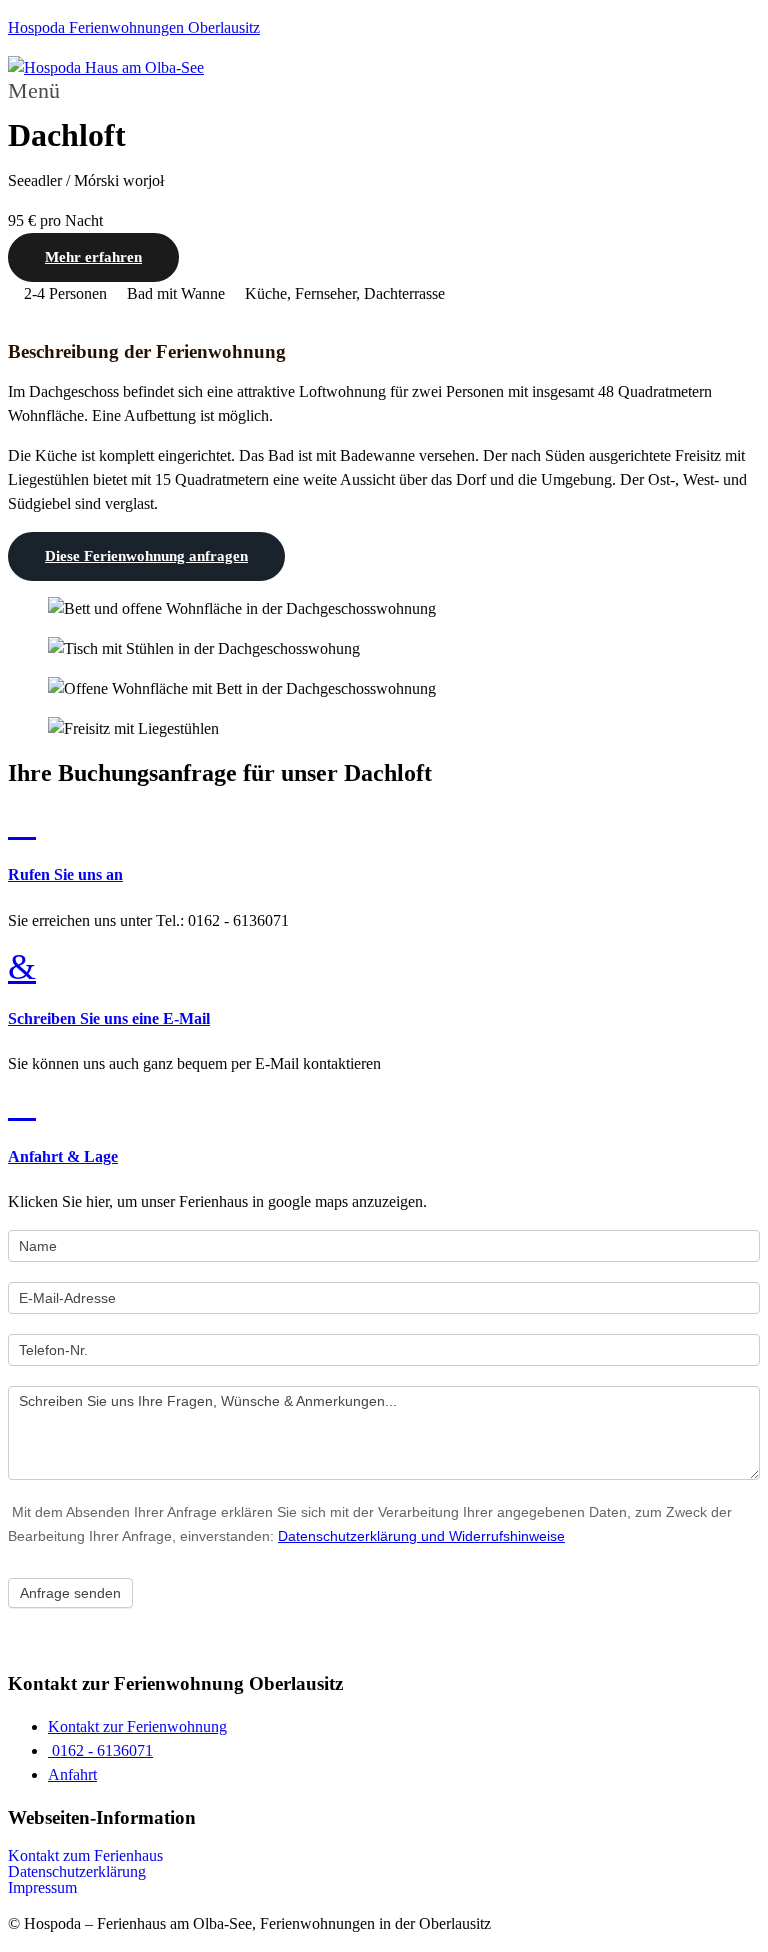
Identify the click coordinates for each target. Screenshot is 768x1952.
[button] (384, 91)
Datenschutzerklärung (77, 1872)
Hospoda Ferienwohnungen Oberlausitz (134, 27)
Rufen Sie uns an (65, 874)
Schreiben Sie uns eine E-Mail (109, 1018)
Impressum (42, 1888)
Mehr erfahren (93, 257)
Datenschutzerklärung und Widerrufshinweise (421, 1536)
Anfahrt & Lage (63, 1156)
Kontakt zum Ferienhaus (85, 1856)
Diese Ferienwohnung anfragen (146, 556)
